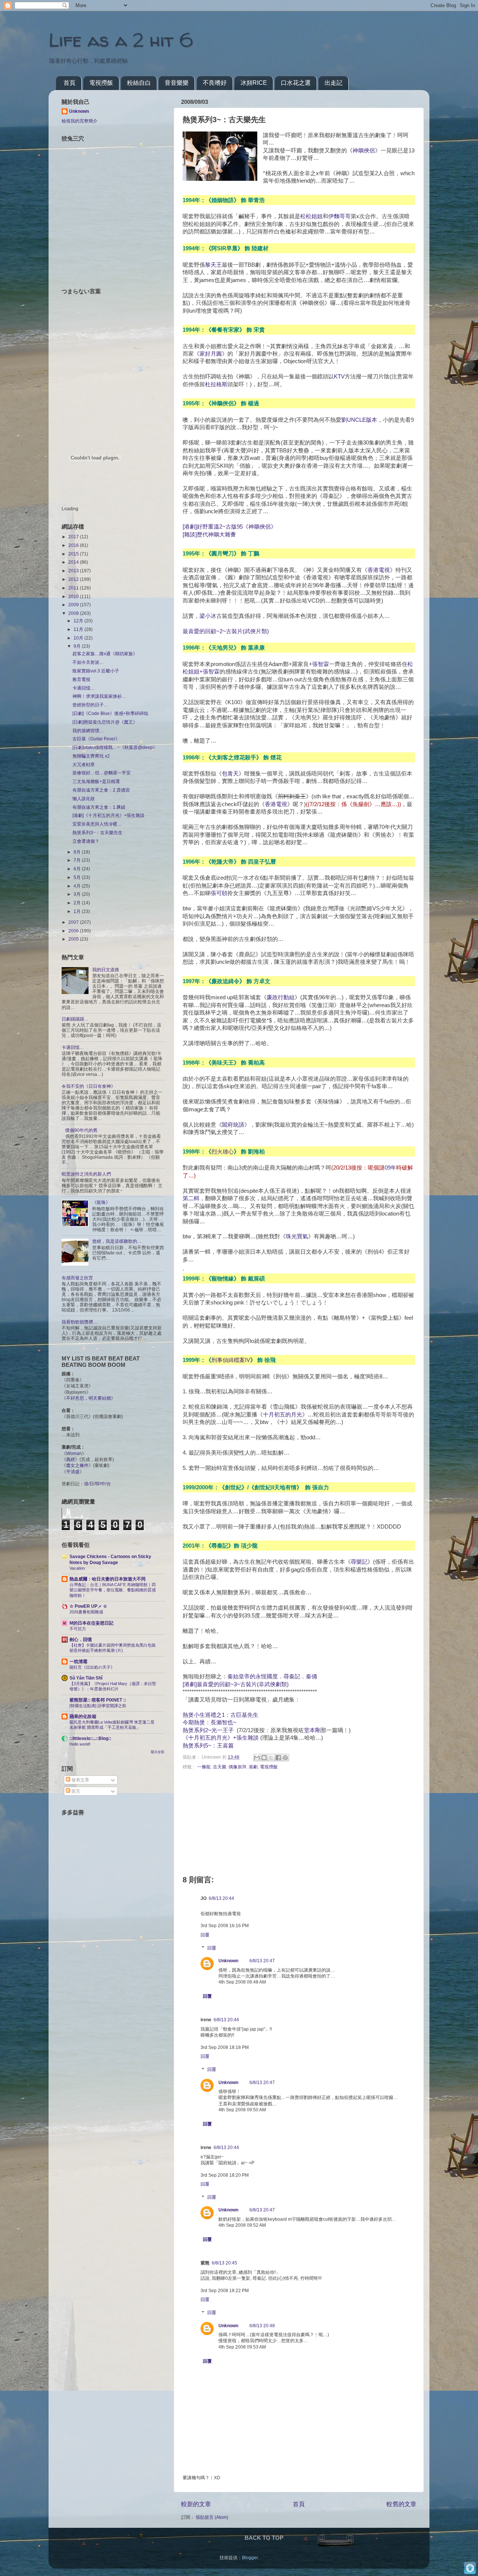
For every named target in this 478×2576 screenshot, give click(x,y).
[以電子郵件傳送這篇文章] (257, 1758)
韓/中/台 (103, 1484)
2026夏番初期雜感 (86, 1612)
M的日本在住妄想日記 (91, 1623)
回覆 (205, 1935)
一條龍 (204, 1767)
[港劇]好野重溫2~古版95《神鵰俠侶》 (229, 527)
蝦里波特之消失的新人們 (86, 1174)
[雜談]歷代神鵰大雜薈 (209, 535)
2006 (74, 931)
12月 (79, 621)
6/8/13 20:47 (262, 1961)
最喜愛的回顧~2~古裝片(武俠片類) (226, 631)
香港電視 (379, 570)
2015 (74, 554)
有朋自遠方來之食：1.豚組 (99, 807)
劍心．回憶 (81, 1639)
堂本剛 (312, 1730)
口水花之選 (296, 83)
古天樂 (220, 1767)
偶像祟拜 (238, 1767)
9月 (78, 646)
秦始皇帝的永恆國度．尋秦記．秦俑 (272, 1676)
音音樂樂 (177, 83)
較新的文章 (196, 2504)
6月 (78, 869)
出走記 (333, 83)
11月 (79, 629)
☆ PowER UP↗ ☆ (88, 1606)
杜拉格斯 (216, 384)
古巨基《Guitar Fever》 (96, 739)
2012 (74, 579)
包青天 (230, 774)
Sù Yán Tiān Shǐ (86, 1678)
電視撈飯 (101, 83)
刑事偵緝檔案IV (231, 1360)
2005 (74, 939)
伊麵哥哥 (339, 216)
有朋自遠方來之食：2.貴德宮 (101, 790)
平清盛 (73, 1472)
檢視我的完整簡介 (80, 121)
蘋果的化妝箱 (83, 1716)
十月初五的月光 (283, 1415)
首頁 (69, 83)
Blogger (250, 2558)
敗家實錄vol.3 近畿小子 (96, 671)
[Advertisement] (108, 1874)
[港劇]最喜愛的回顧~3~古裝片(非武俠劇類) (236, 1684)
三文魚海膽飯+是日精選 (96, 781)
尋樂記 (359, 1562)
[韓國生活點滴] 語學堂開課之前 (98, 1706)
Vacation (77, 1568)
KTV (339, 377)
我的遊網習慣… (88, 730)
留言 (75, 1791)
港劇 (253, 1767)
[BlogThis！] (264, 1758)
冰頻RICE (254, 83)
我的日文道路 (106, 970)
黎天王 (213, 265)
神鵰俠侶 (364, 151)
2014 (74, 562)
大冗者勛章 (84, 764)
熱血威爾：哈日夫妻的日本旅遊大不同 (108, 1579)
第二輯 (191, 1198)
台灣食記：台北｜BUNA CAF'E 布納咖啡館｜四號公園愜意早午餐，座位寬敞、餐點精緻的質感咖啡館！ (113, 1590)
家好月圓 (211, 354)
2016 (74, 545)
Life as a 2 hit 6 (121, 40)
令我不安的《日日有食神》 (89, 1086)
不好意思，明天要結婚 (89, 1398)
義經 (71, 1459)
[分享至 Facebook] (278, 1758)
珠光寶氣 (297, 1236)
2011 (74, 588)
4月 (78, 886)
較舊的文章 (401, 2504)
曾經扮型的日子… (90, 705)
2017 (74, 537)
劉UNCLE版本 (359, 420)
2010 (74, 596)
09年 (390, 1168)
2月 (78, 903)
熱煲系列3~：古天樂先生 (97, 832)
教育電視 (81, 679)
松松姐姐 (311, 216)
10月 (79, 638)
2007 (74, 922)
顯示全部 (158, 1752)
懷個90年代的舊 (81, 1130)
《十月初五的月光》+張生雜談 (221, 1738)
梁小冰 (208, 616)
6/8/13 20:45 (224, 2263)
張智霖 (321, 664)
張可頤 (219, 893)
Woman (74, 1453)
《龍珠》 (101, 1202)
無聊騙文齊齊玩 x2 (91, 756)
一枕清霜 (78, 1661)
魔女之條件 (77, 1465)
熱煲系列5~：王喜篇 (208, 1746)
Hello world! (80, 1744)
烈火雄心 (223, 1151)
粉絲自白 (139, 83)
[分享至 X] (271, 1758)
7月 (78, 860)
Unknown (228, 1961)
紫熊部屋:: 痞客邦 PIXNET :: (98, 1700)
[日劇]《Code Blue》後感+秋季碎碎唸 (110, 713)
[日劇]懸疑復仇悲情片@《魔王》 (105, 722)
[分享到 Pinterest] (285, 1758)
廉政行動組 (281, 997)
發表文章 (80, 1780)
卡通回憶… (84, 688)
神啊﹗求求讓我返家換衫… (99, 696)
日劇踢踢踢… (75, 1019)
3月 (78, 894)
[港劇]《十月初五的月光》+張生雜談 (108, 815)
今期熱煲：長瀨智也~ (209, 1722)
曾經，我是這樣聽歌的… (117, 1241)
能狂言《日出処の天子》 (92, 1667)
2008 (74, 613)
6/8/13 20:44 (221, 1898)
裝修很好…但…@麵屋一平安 (102, 773)
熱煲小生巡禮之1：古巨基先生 (221, 1715)
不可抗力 (78, 1629)
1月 (78, 911)
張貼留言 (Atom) (212, 2517)
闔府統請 (233, 1125)
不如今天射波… (88, 662)
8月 (78, 852)
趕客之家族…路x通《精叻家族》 (105, 654)
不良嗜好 (215, 83)
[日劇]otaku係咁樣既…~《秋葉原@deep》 (115, 747)
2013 (74, 571)
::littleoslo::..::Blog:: (90, 1738)
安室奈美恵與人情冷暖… (97, 824)
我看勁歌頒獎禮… (80, 1322)
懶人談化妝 (84, 798)
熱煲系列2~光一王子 (208, 1730)
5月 (78, 877)
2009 (74, 605)
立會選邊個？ (86, 841)
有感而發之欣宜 (77, 1278)
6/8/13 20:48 (262, 2326)
